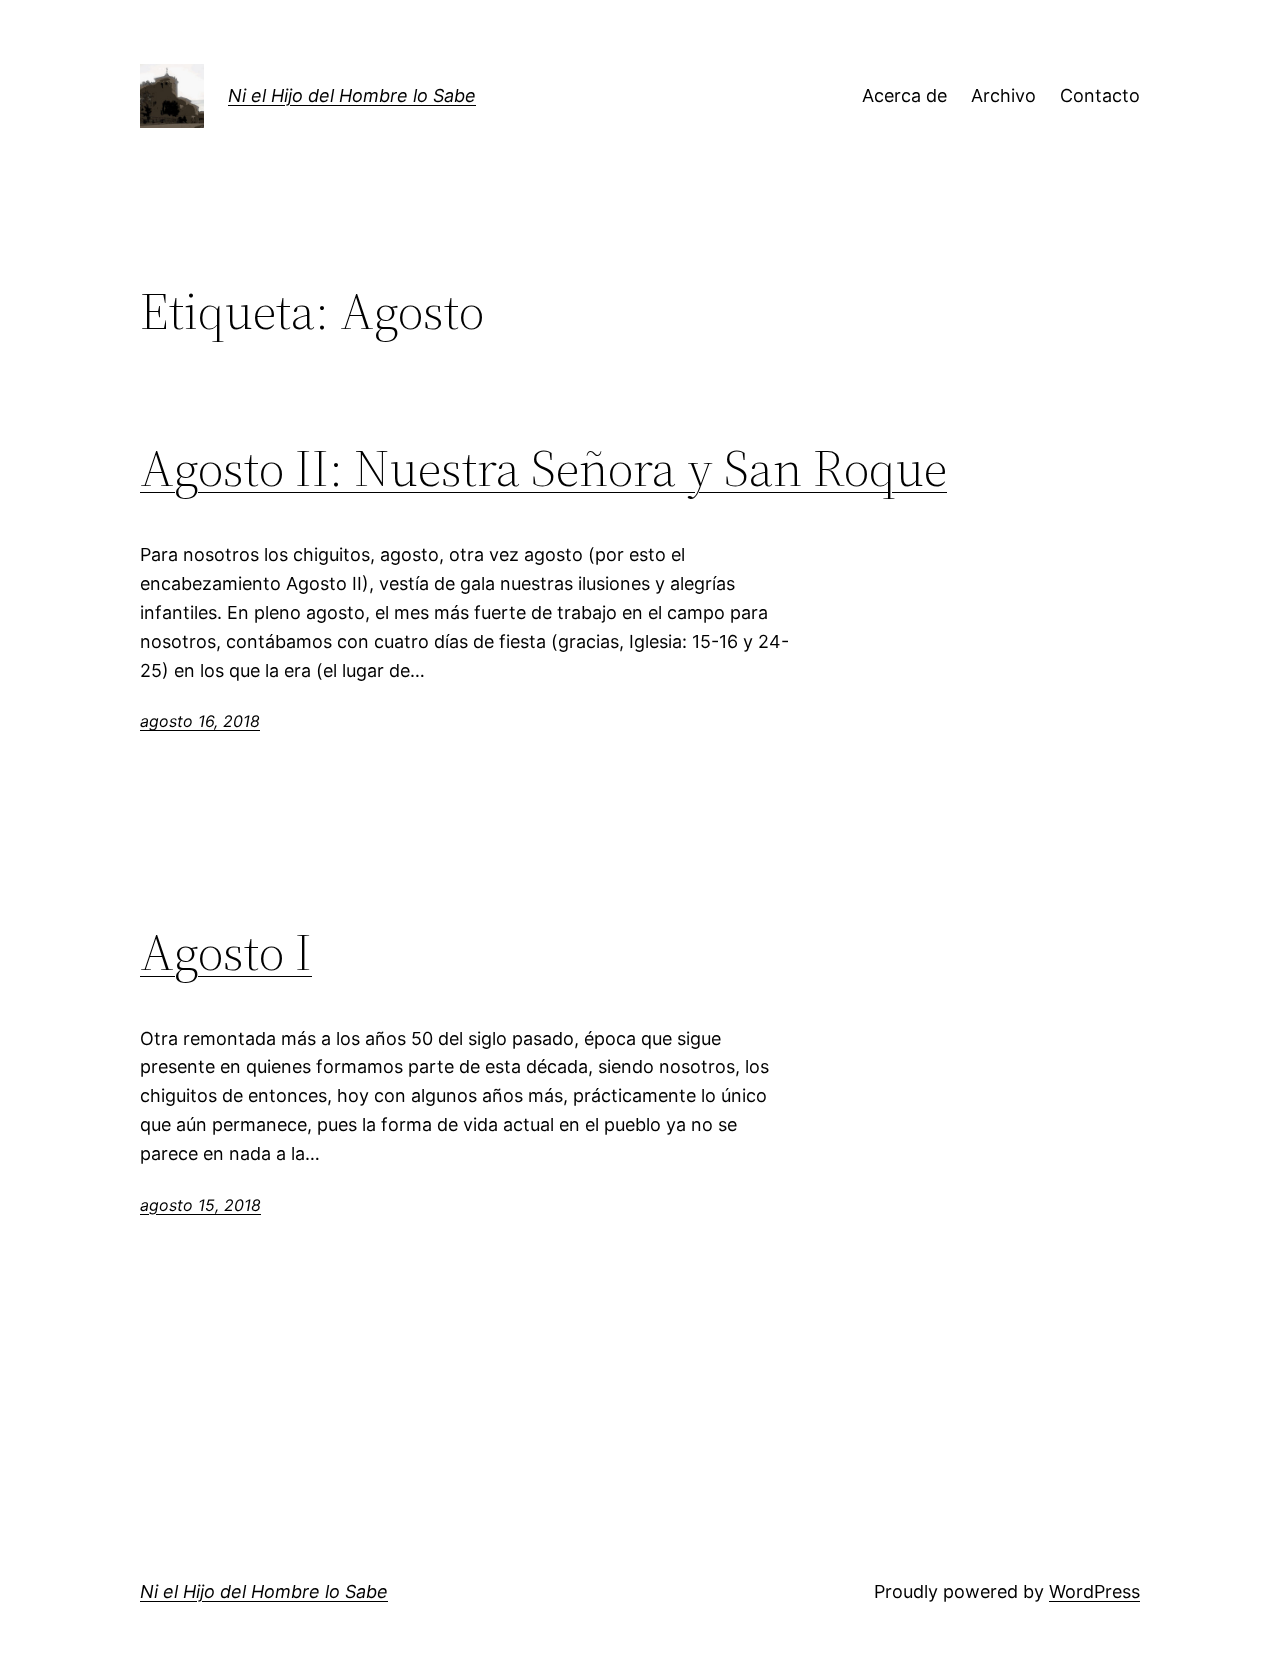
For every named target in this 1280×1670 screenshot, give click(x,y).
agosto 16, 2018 (200, 721)
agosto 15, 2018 (200, 1205)
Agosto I (226, 952)
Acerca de (904, 95)
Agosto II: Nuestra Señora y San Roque (543, 468)
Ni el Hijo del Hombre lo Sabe (352, 95)
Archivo (1003, 95)
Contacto (1100, 95)
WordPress (1094, 1591)
